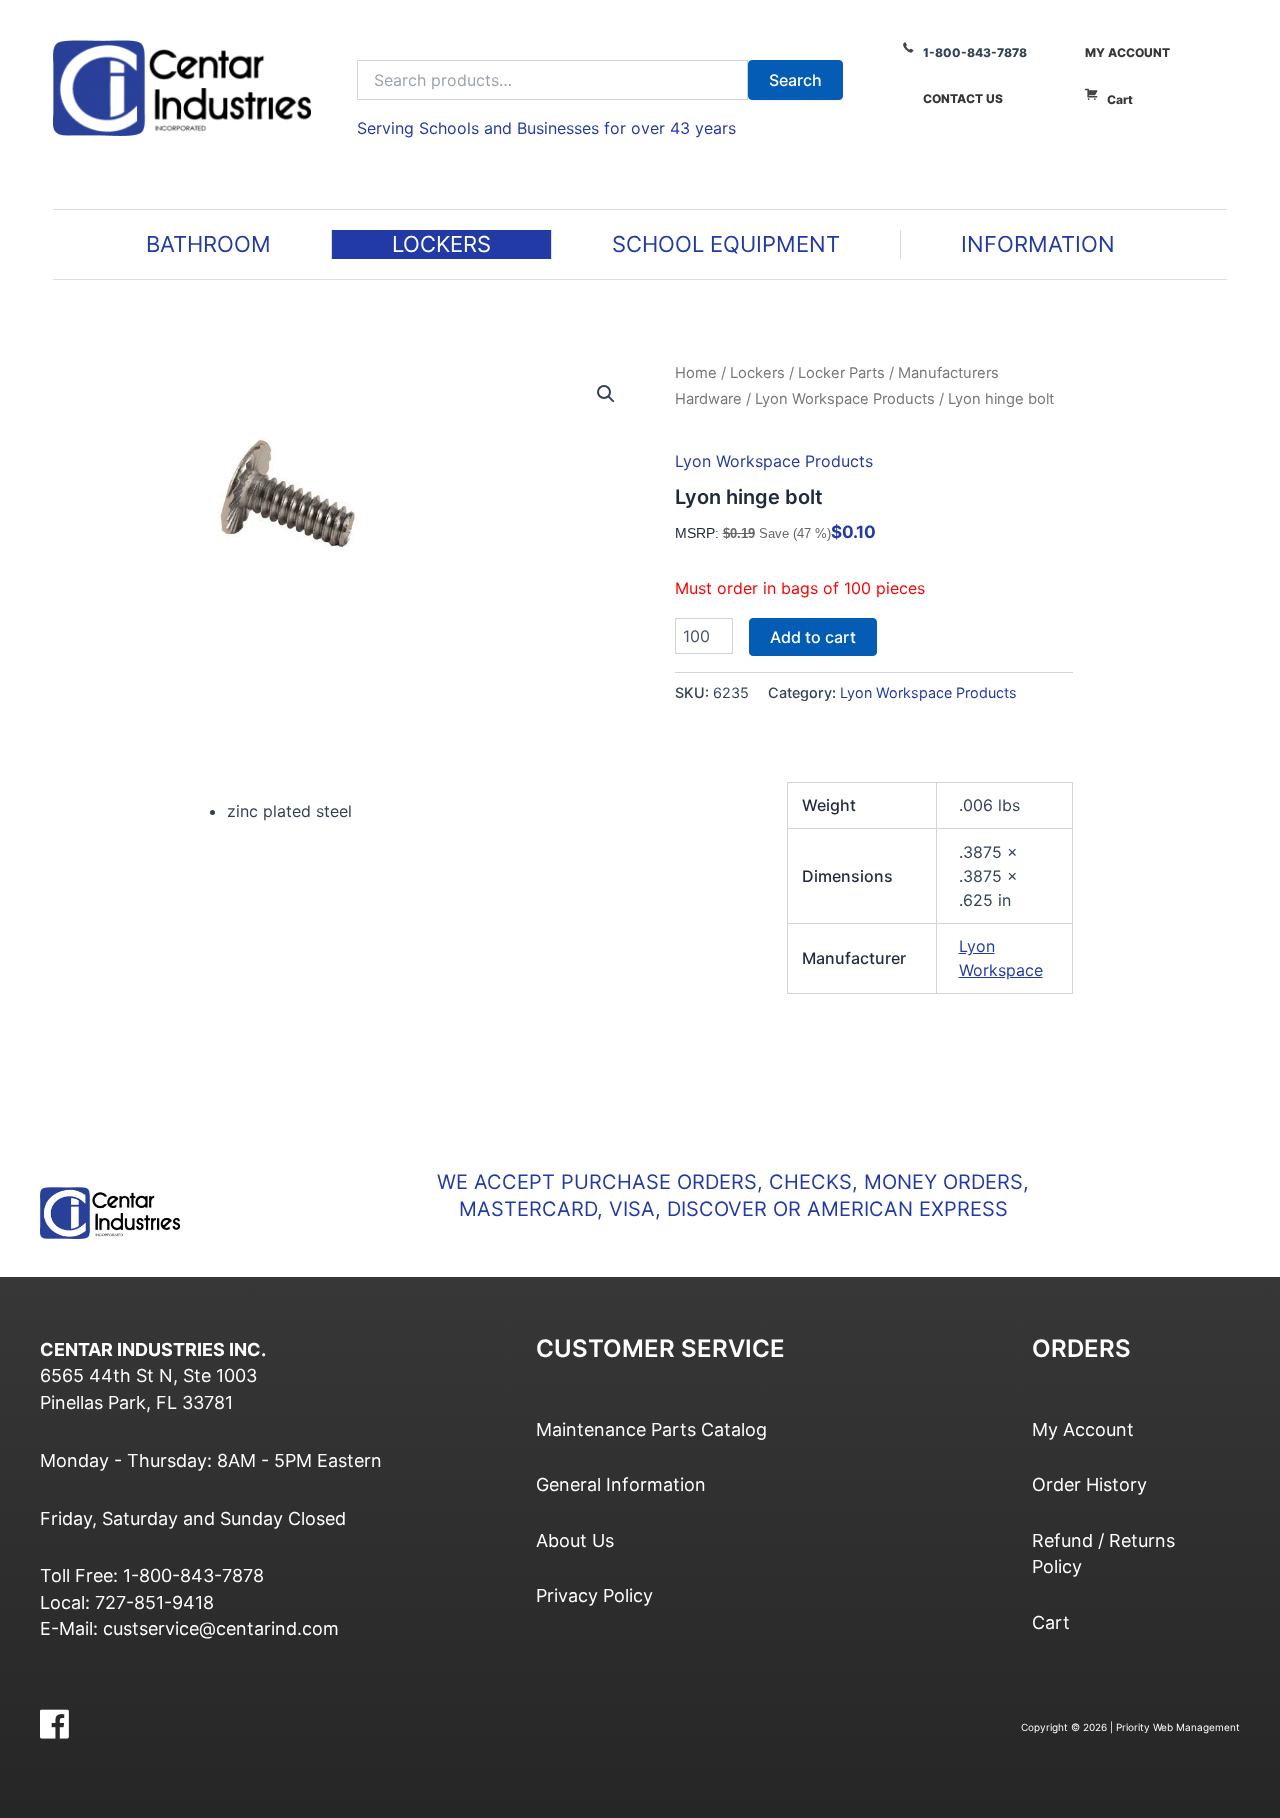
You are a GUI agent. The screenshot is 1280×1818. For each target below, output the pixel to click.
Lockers (757, 373)
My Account (1127, 52)
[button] (606, 394)
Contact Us (963, 98)
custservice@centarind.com (221, 1628)
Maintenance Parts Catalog (651, 1429)
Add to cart (813, 637)
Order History (1089, 1484)
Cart (1120, 99)
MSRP (695, 533)
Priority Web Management (1178, 1727)
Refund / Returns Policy (1103, 1553)
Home (696, 373)
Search (795, 80)
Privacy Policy (594, 1595)
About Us (575, 1540)
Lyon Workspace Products (845, 399)
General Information (621, 1484)
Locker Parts (841, 373)
